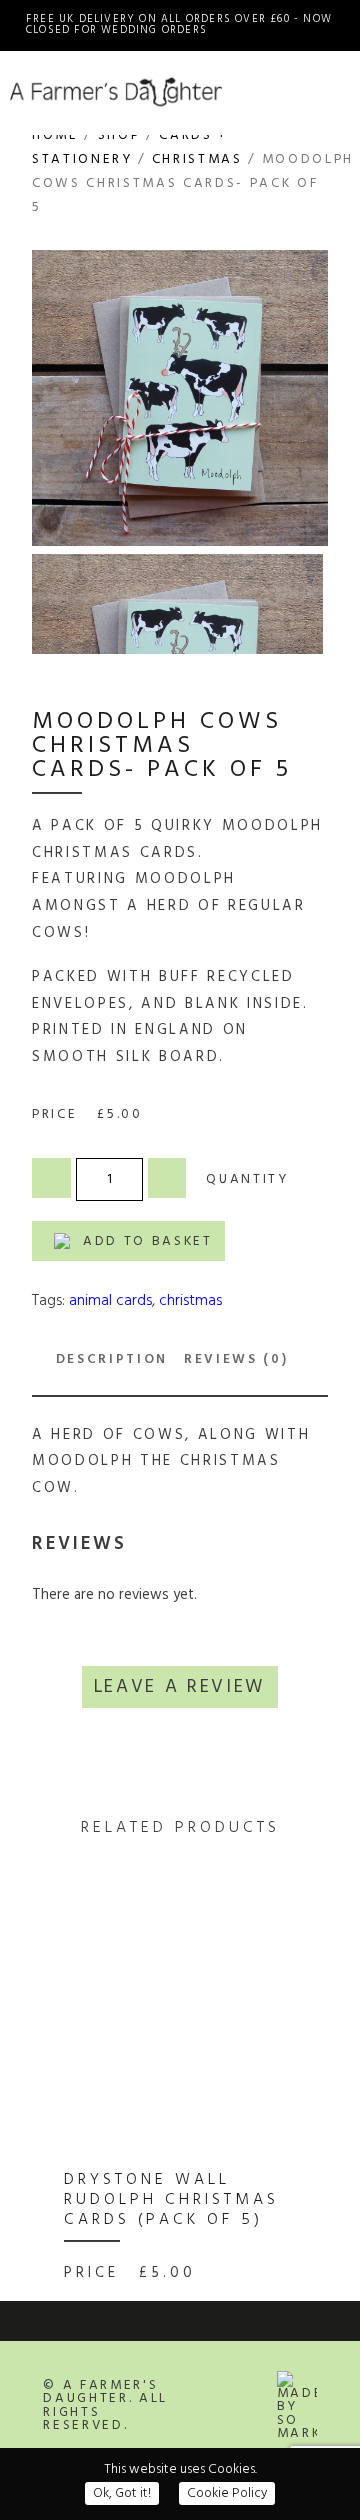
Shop (119, 135)
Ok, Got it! (122, 2493)
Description (112, 1359)
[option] (175, 2098)
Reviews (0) (236, 1359)
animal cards (110, 1301)
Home (55, 135)
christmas (190, 1301)
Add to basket (148, 1241)
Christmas (197, 159)
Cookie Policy (227, 2493)
